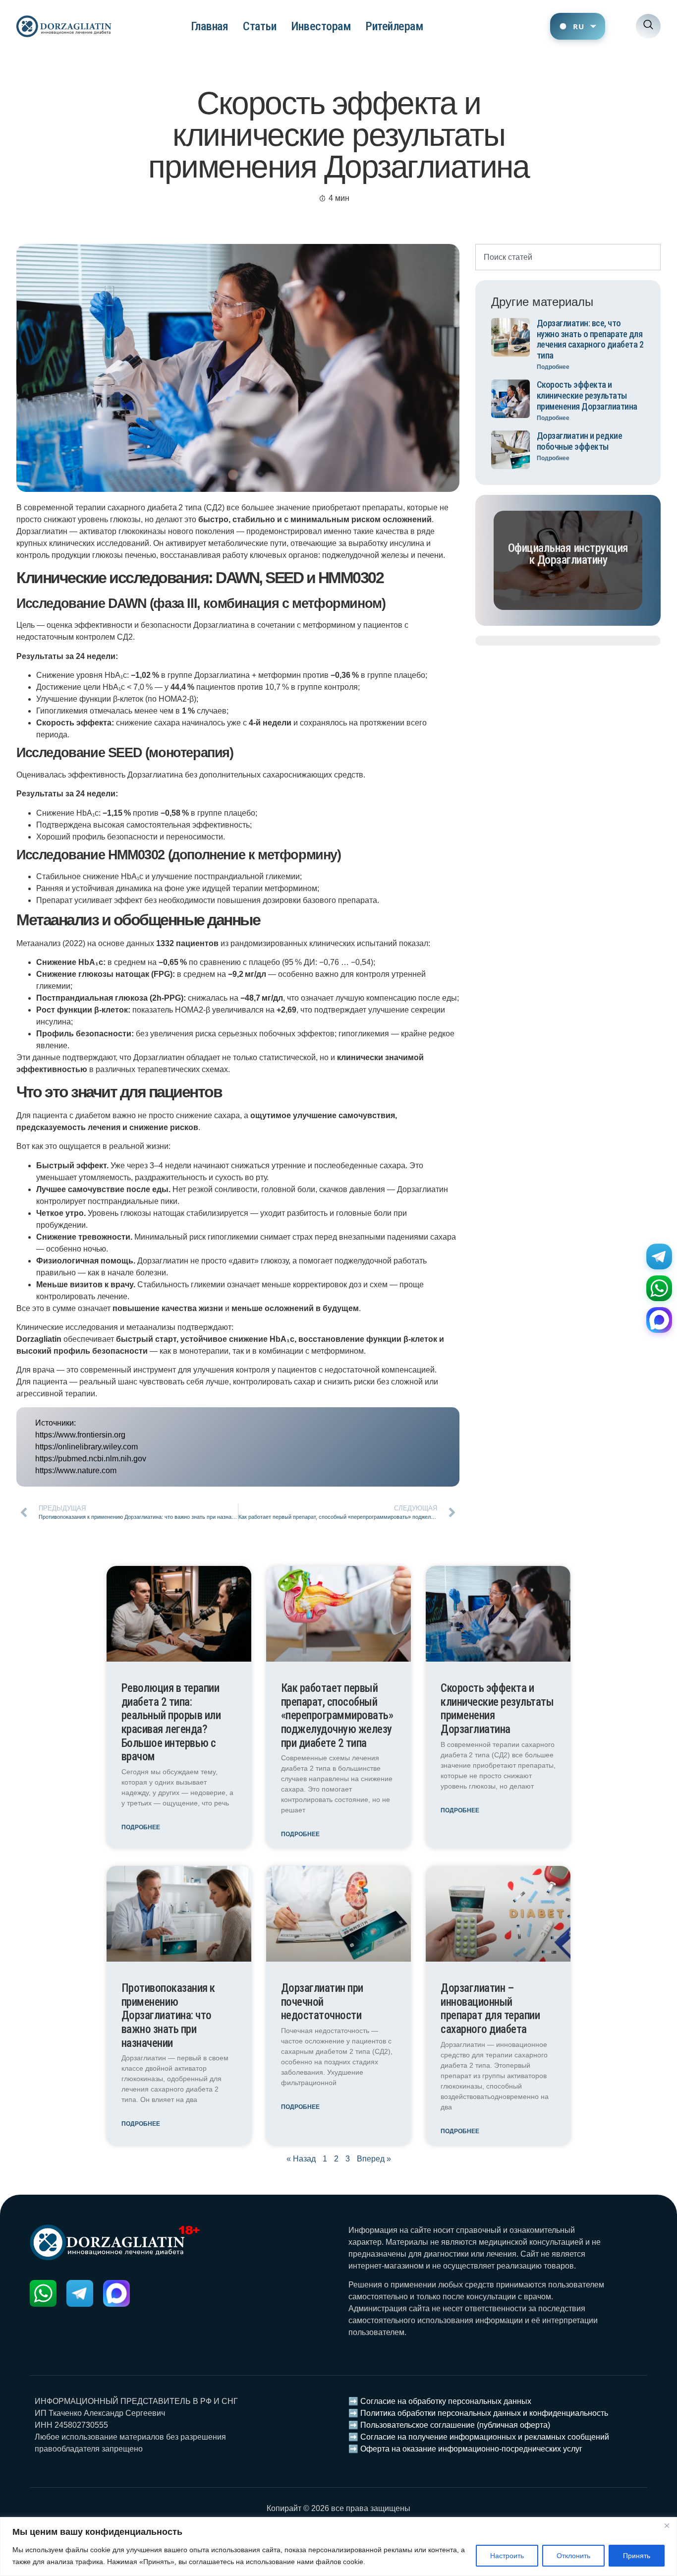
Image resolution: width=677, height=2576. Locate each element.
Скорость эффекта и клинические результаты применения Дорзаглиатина (587, 395)
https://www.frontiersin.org (80, 1435)
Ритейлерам (394, 26)
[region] (338, 2546)
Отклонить (573, 2556)
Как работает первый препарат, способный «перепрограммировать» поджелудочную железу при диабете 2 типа (337, 1716)
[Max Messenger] (659, 1320)
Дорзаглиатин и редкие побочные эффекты (580, 441)
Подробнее (553, 367)
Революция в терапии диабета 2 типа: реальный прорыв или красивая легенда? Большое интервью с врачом (171, 1722)
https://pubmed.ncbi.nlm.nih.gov (91, 1459)
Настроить (507, 2556)
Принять (637, 2556)
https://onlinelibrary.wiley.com (86, 1447)
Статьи (259, 26)
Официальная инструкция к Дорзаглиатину (568, 554)
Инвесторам (321, 26)
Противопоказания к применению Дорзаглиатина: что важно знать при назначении (168, 2016)
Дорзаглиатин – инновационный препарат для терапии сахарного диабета (490, 2009)
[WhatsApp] (659, 1288)
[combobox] (568, 257)
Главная (210, 26)
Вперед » (374, 2159)
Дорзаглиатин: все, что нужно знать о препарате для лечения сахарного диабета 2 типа (590, 339)
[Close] (667, 2525)
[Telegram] (659, 1257)
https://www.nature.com (76, 1470)
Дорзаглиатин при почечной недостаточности (322, 2002)
